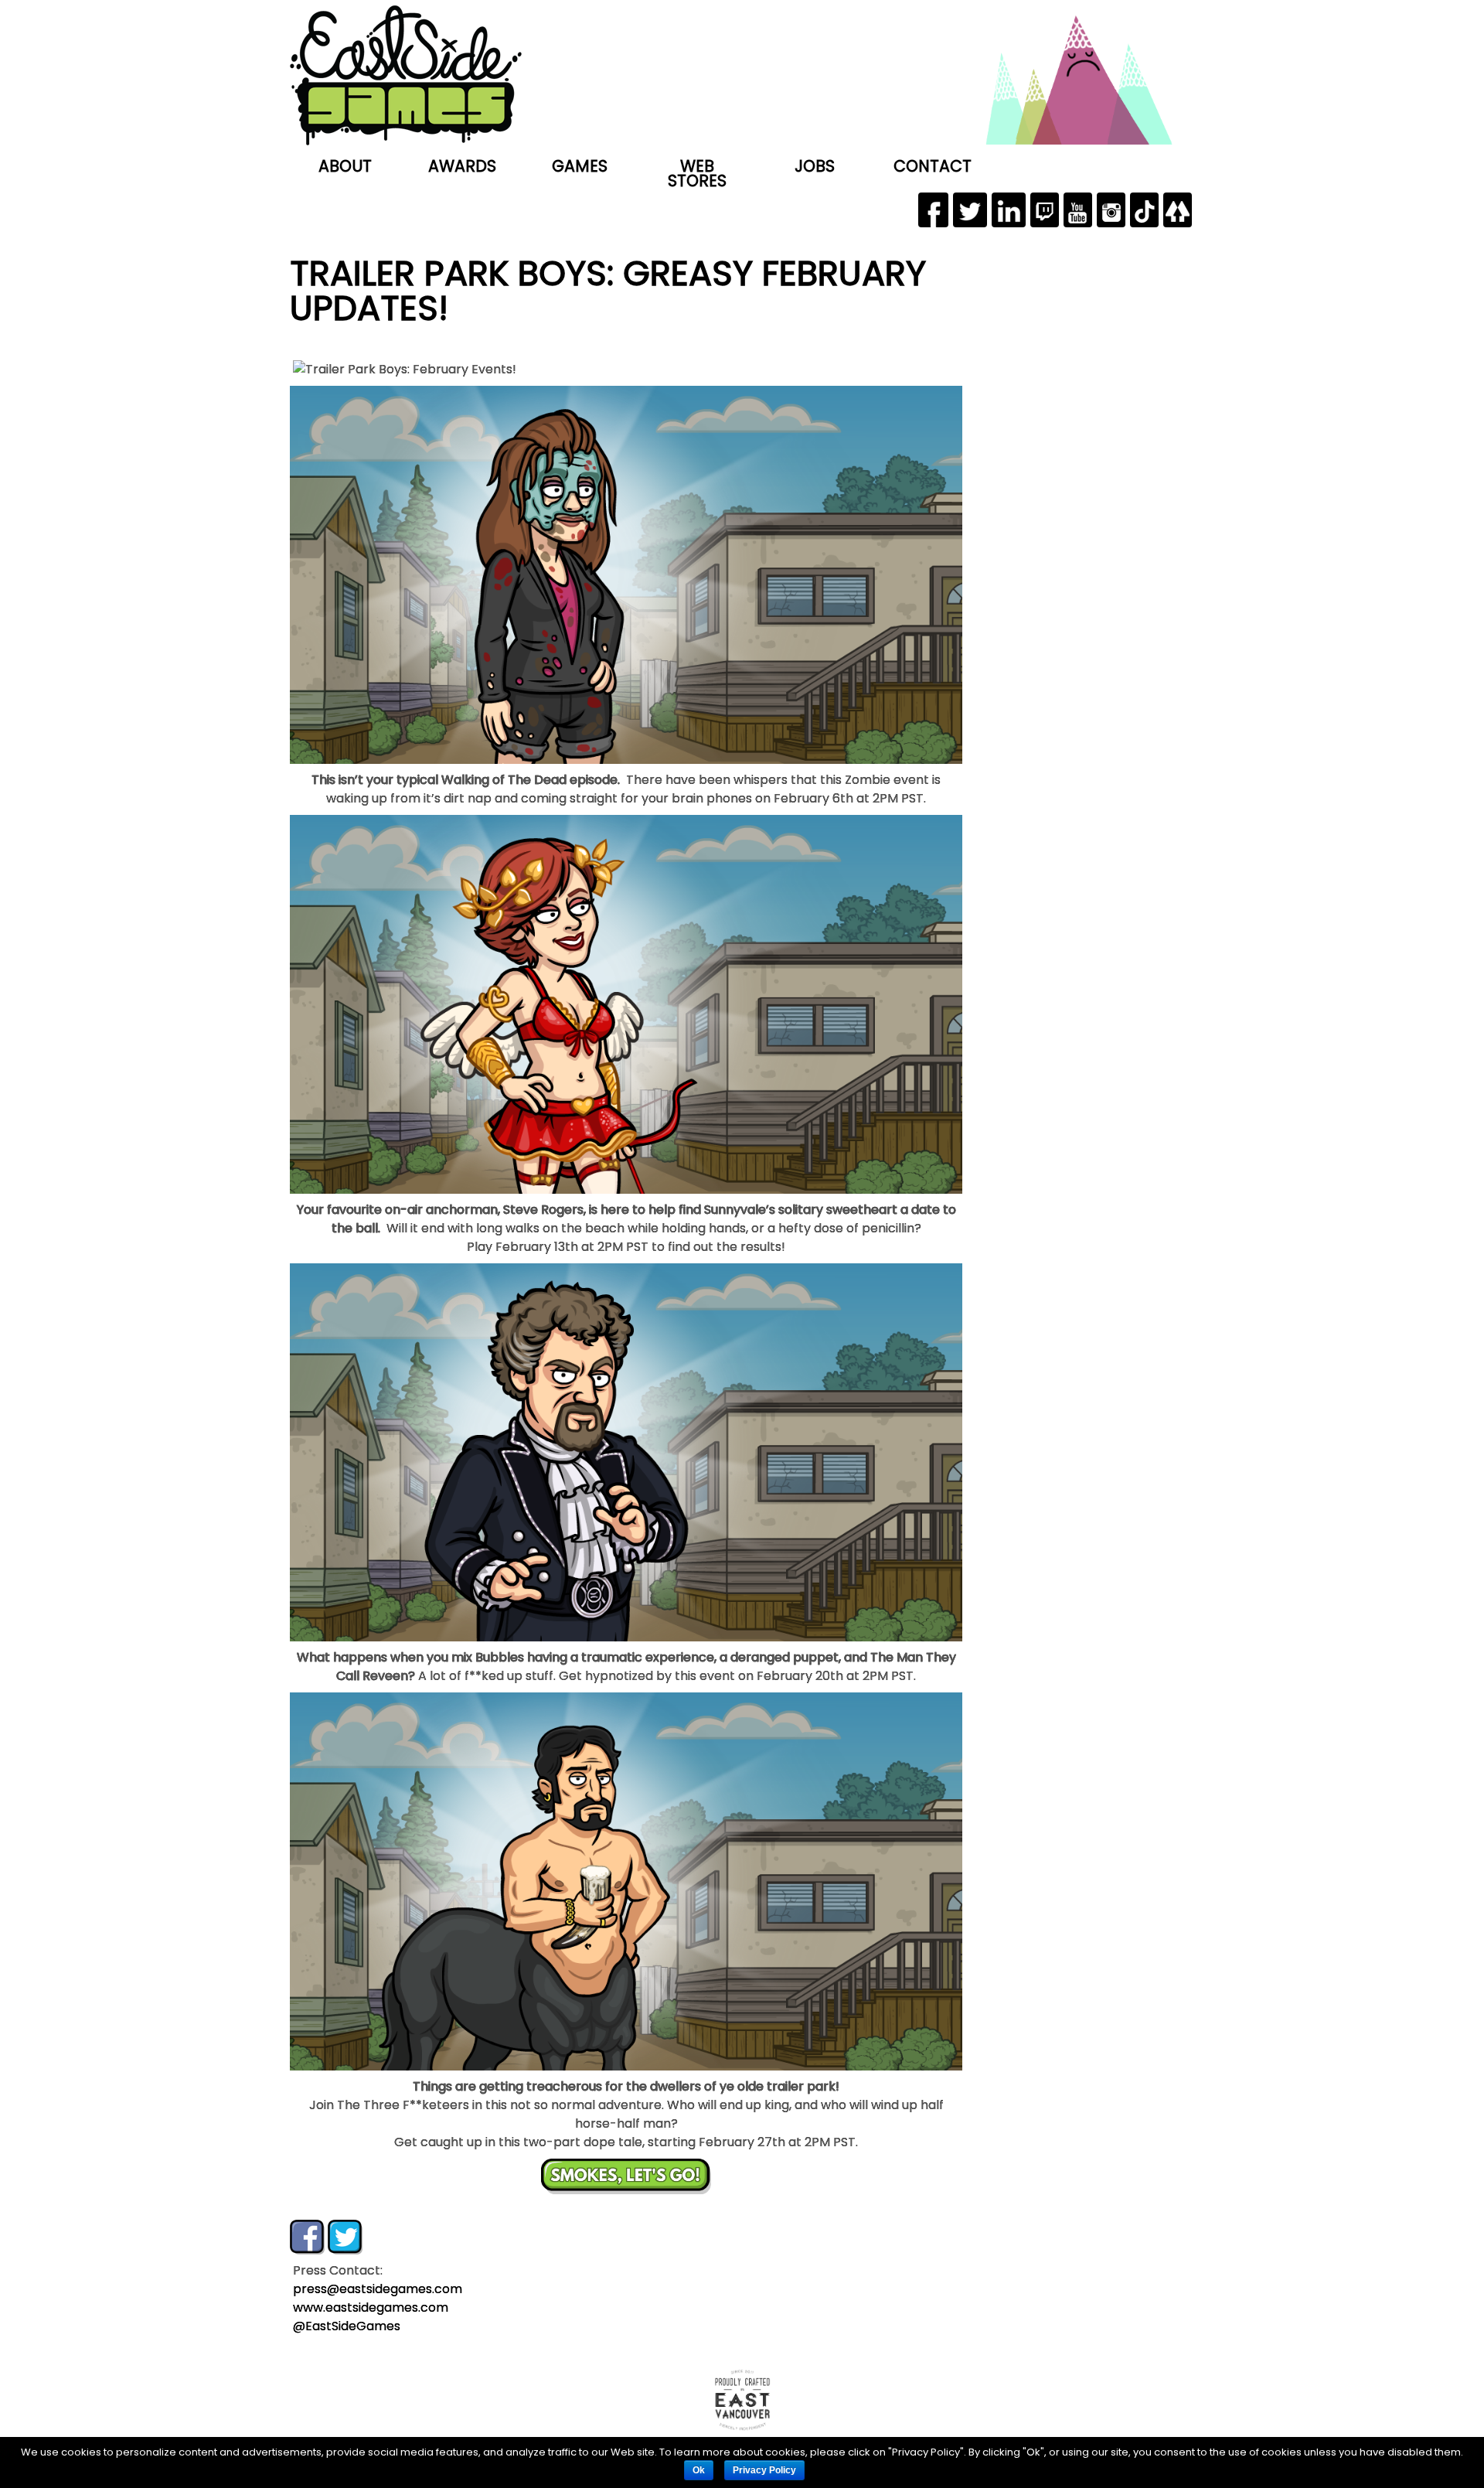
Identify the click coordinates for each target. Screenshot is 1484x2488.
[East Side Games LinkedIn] (1009, 210)
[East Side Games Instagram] (1111, 210)
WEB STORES (697, 173)
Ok (699, 2470)
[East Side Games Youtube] (1078, 210)
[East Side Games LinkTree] (1178, 210)
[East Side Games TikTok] (1144, 210)
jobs (815, 166)
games (580, 166)
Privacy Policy (764, 2470)
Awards (462, 166)
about (345, 166)
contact (933, 166)
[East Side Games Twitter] (970, 210)
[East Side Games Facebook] (933, 210)
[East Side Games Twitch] (1045, 210)
